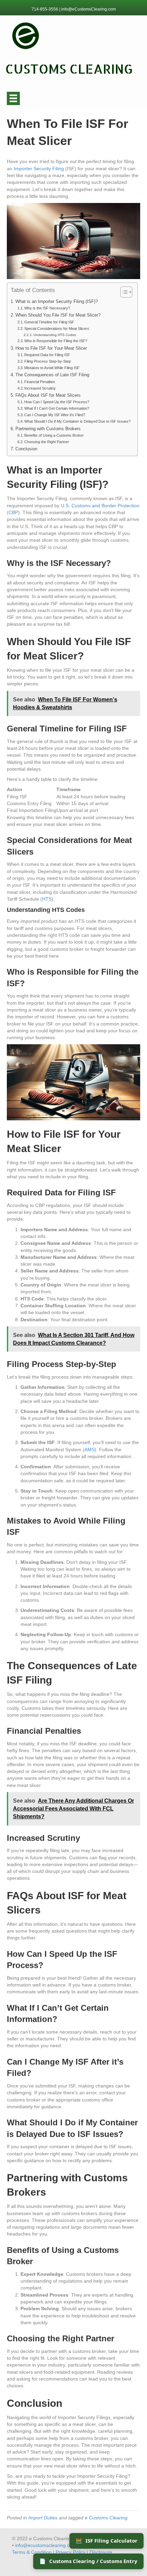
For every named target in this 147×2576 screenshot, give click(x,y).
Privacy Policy (71, 2552)
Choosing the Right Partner (47, 442)
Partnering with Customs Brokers (48, 429)
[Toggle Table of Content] (123, 292)
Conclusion (26, 449)
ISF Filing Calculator (106, 2541)
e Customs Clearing (106, 2518)
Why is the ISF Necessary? (47, 308)
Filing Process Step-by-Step (48, 361)
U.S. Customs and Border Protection (100, 506)
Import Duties (43, 2518)
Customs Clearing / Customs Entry (88, 2561)
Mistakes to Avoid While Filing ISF (52, 368)
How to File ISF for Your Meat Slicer (51, 348)
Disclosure (101, 2552)
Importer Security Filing (39, 169)
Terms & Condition (32, 2552)
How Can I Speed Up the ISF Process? (57, 402)
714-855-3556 (45, 9)
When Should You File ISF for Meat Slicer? (58, 315)
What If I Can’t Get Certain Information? (57, 408)
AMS (90, 1450)
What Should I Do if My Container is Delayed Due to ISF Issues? (77, 421)
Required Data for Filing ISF (47, 355)
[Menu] (13, 98)
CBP (13, 512)
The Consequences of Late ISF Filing (52, 375)
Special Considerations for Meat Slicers (57, 329)
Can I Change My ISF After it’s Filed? (55, 415)
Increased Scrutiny (40, 388)
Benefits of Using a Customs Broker (54, 435)
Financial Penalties (40, 382)
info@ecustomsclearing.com (46, 2545)
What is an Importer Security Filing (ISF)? (57, 302)
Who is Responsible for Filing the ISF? (56, 341)
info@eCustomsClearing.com (89, 9)
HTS (47, 899)
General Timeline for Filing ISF (49, 322)
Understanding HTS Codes (55, 335)
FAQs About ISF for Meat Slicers (48, 395)
